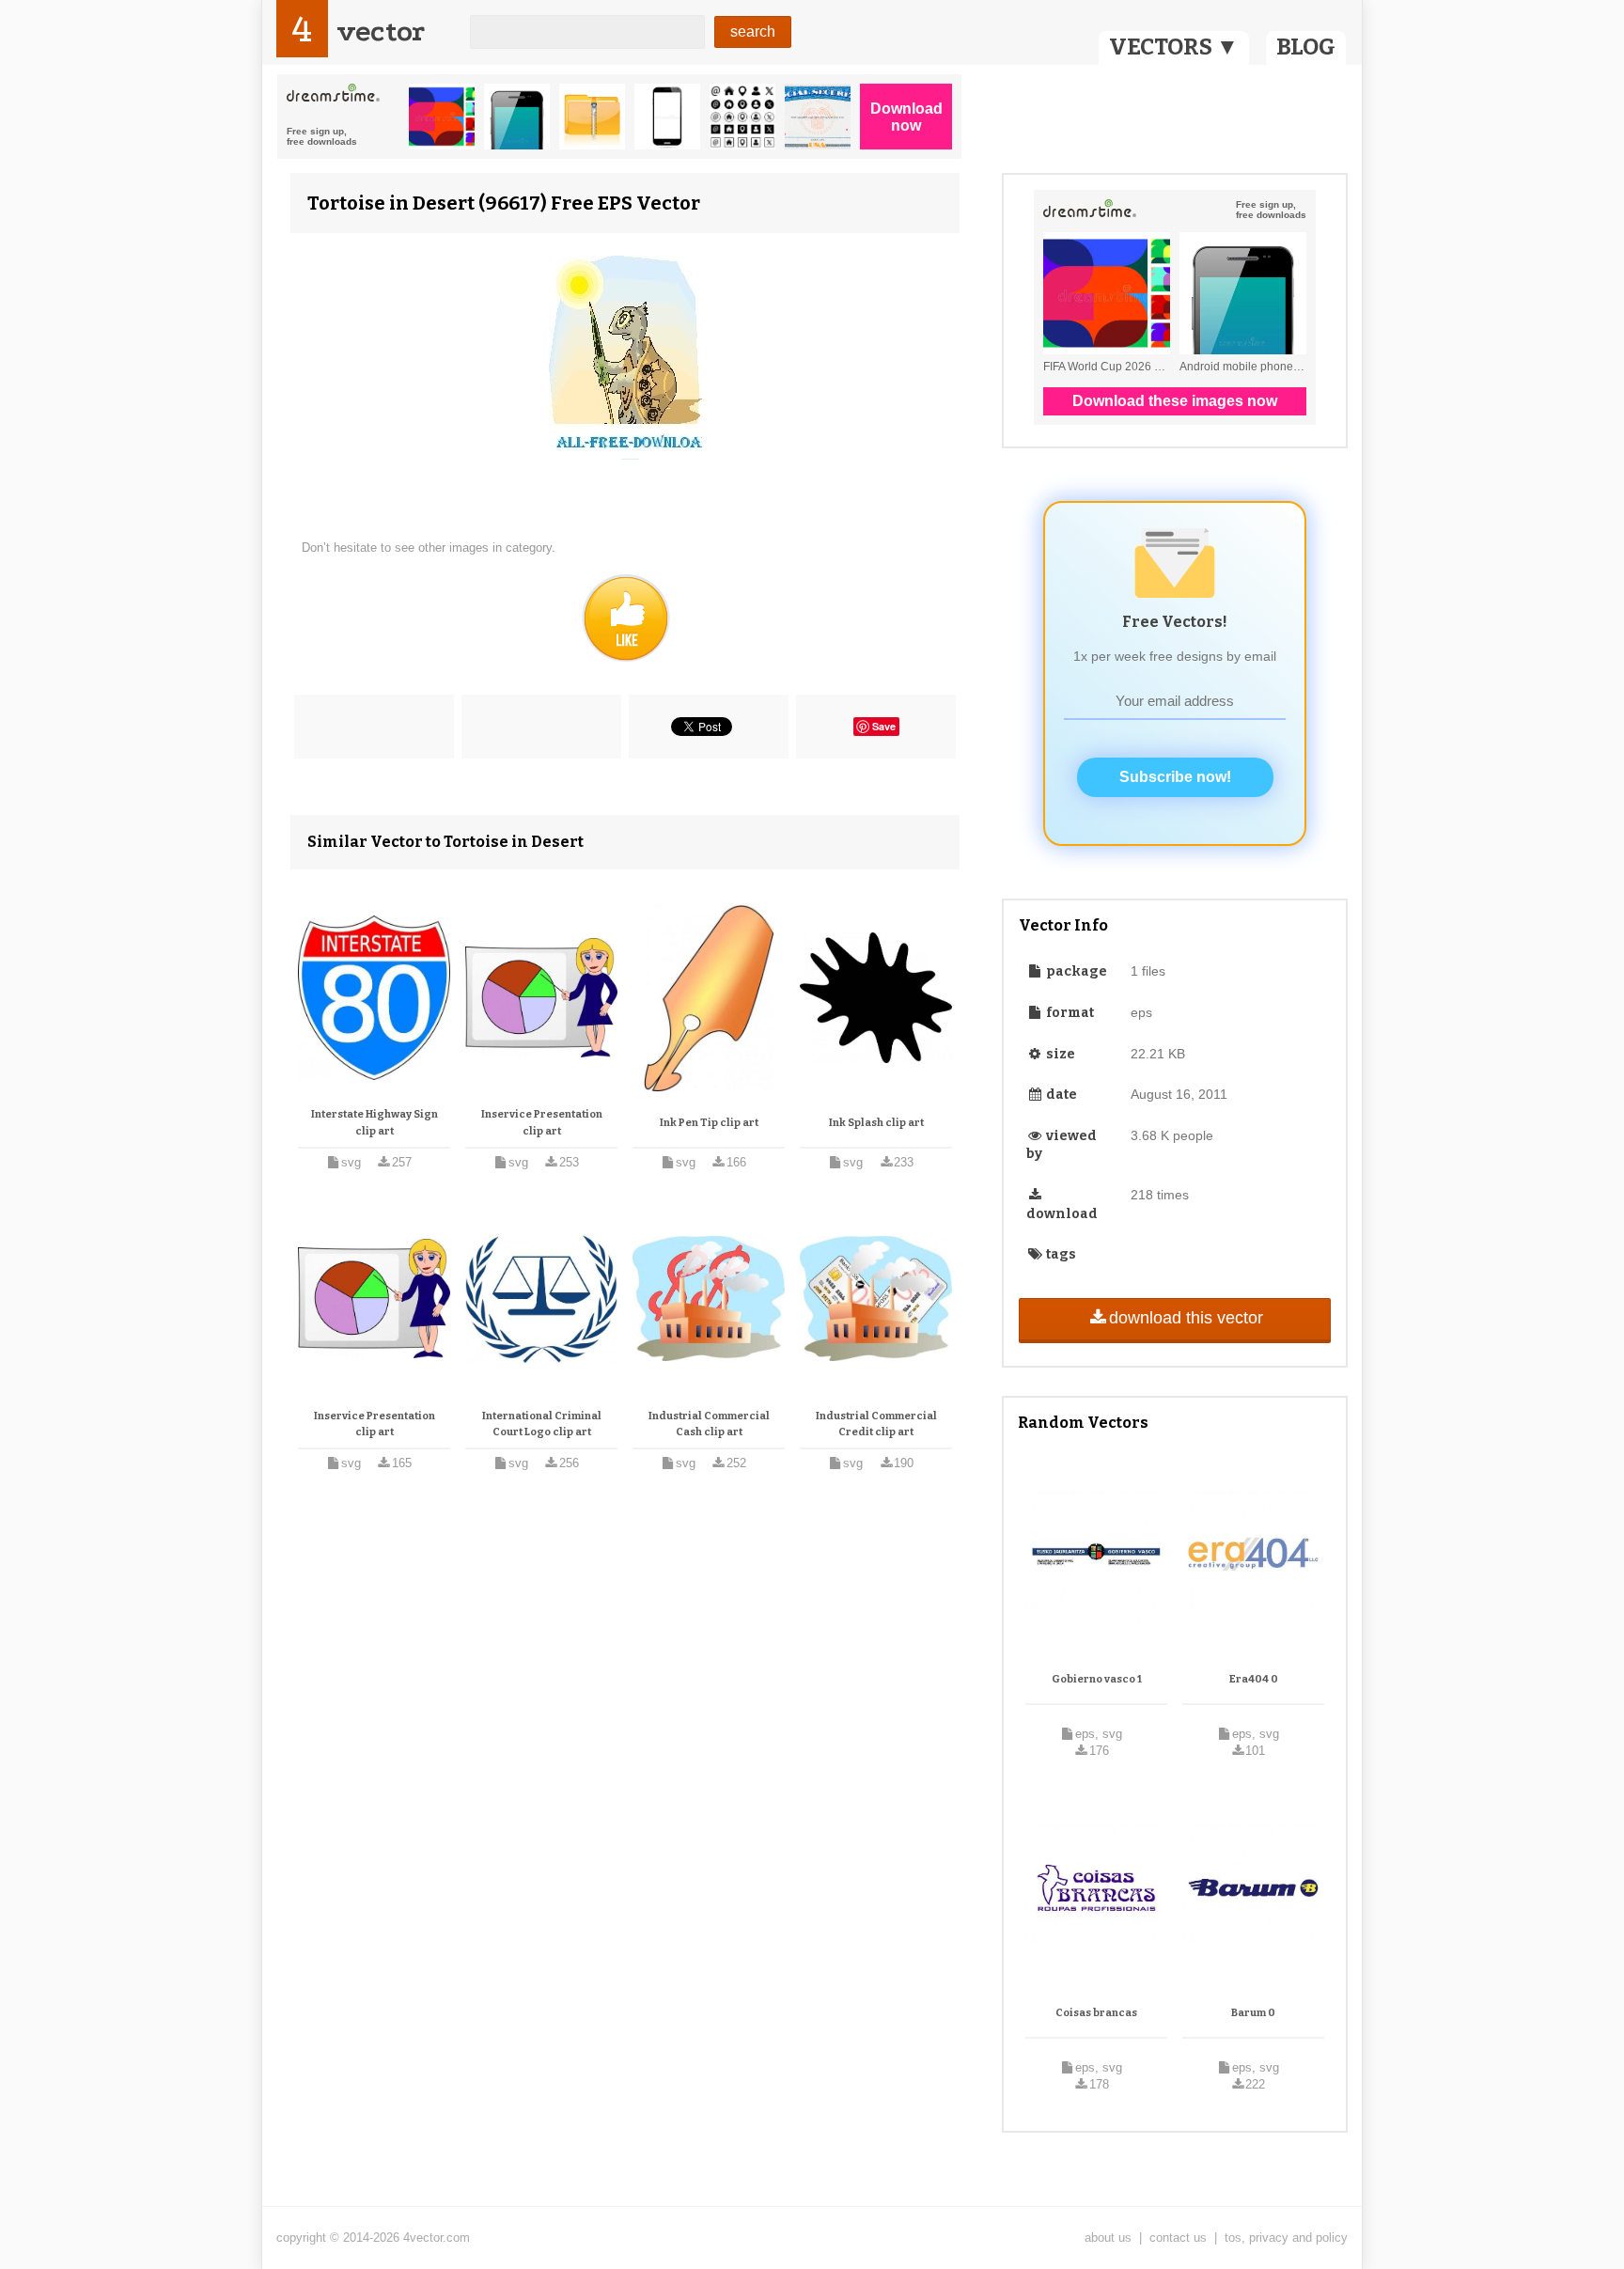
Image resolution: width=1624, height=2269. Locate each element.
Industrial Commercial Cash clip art (709, 1424)
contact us (1178, 2238)
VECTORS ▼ (1174, 47)
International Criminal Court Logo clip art (542, 1424)
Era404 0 (1254, 1679)
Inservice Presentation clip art (542, 1123)
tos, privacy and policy (1286, 2238)
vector (381, 31)
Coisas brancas (1096, 2013)
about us (1108, 2238)
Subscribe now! (1175, 777)
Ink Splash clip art (876, 1123)
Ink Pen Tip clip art (709, 1123)
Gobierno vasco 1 (1097, 1679)
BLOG (1306, 47)
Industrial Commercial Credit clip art (876, 1424)
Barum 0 (1253, 2013)
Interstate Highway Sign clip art (375, 1123)
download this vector (1186, 1318)
